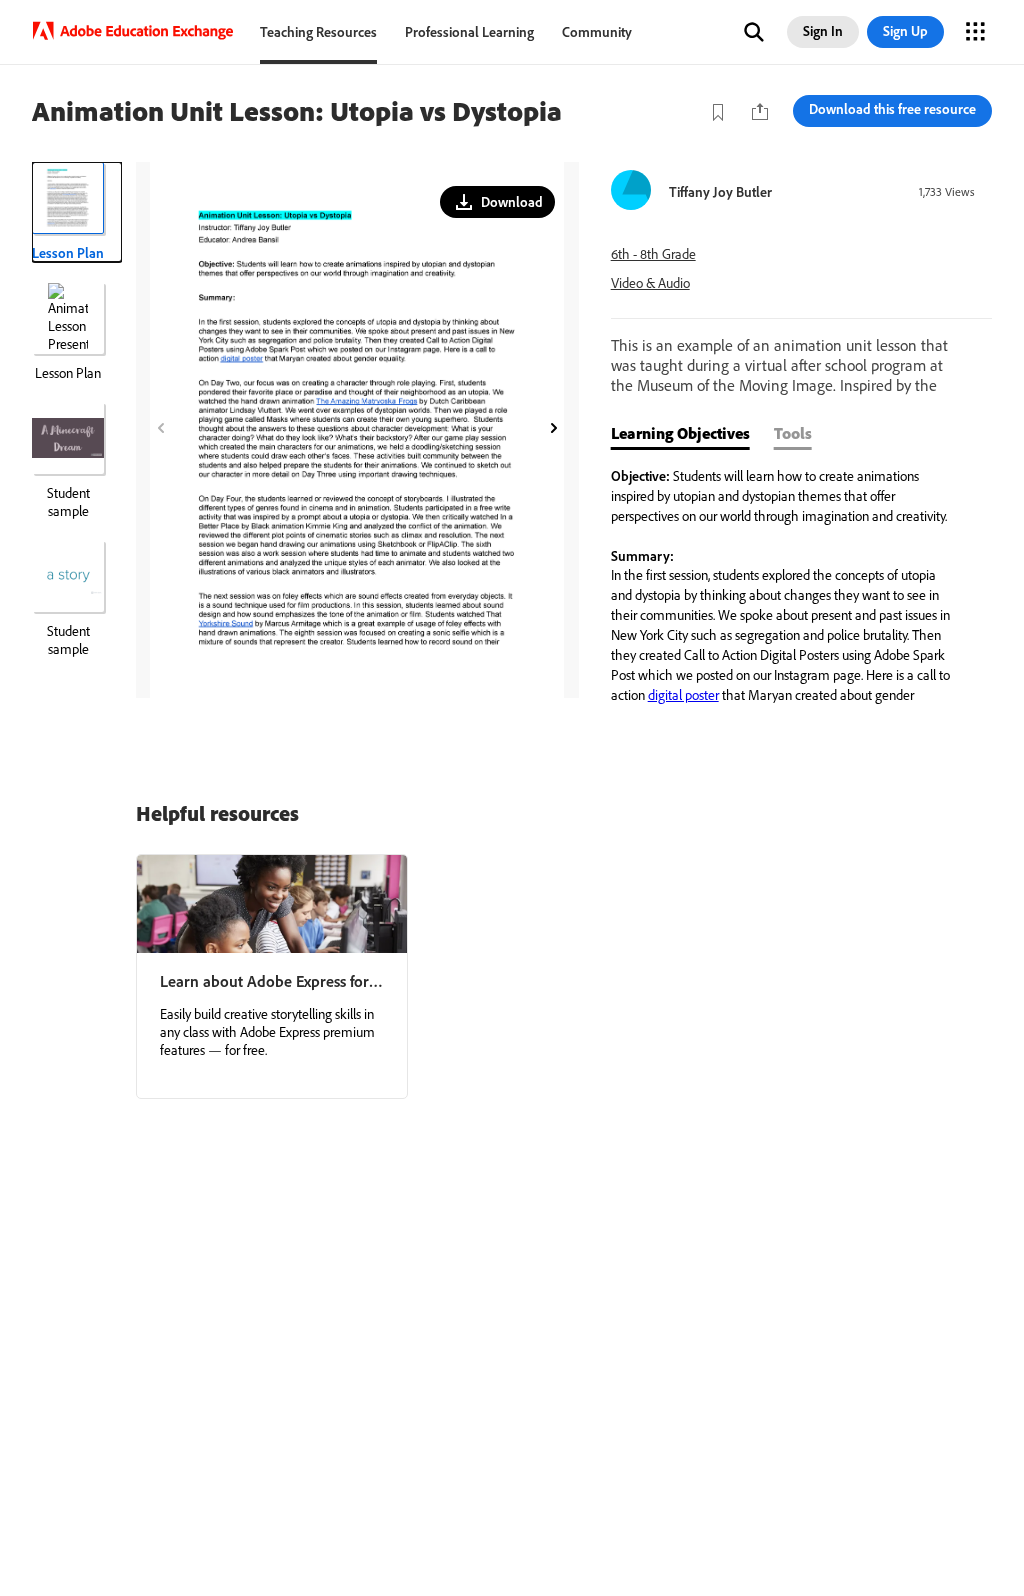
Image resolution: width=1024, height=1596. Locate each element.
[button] (754, 32)
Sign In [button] (823, 31)
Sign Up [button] (905, 31)
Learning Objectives (680, 433)
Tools (793, 433)
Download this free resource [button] (892, 109)
